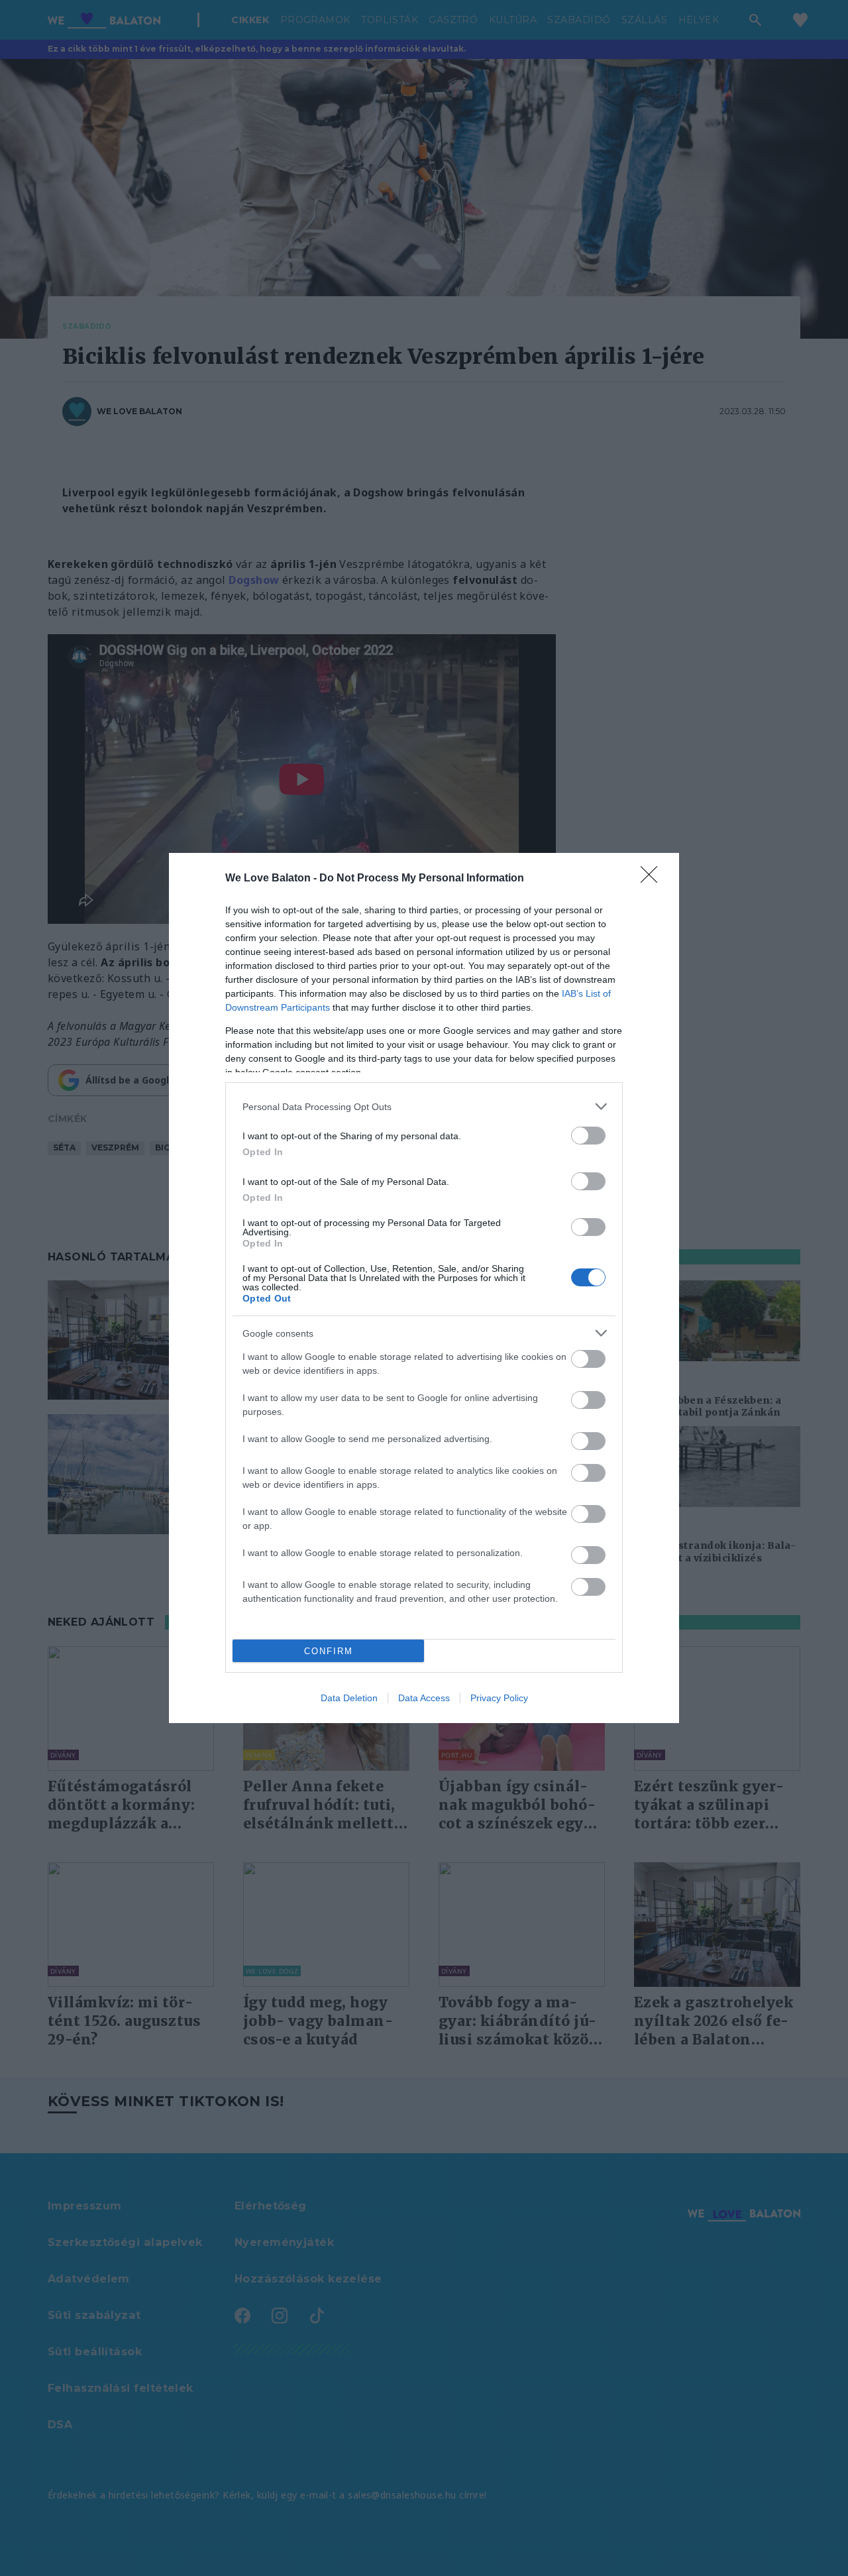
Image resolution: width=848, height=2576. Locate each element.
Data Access (424, 1698)
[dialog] (424, 1288)
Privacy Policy (499, 1698)
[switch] (588, 1136)
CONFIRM (329, 1651)
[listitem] (424, 1106)
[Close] (653, 879)
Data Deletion (349, 1698)
